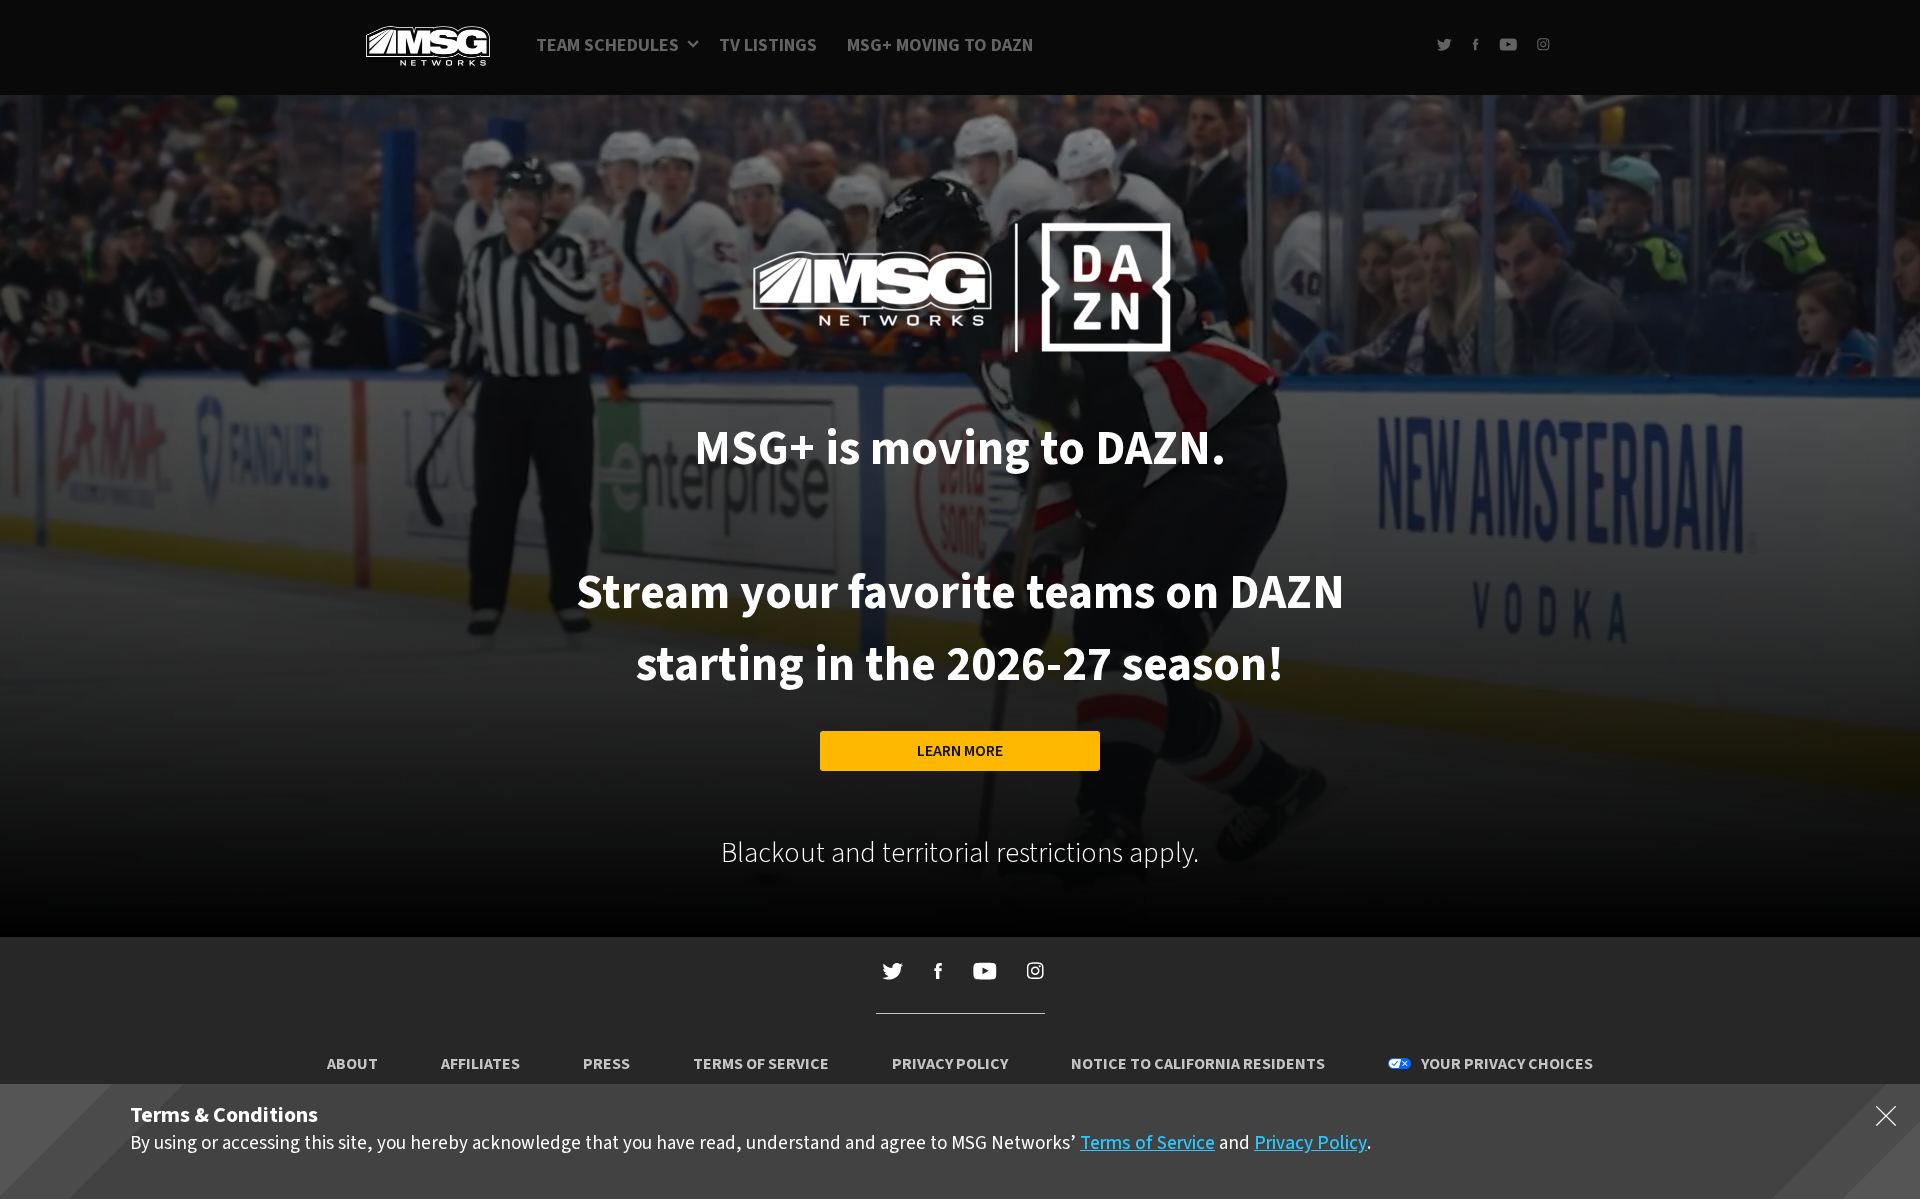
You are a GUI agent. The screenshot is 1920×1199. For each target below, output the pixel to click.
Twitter (1444, 44)
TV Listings (768, 45)
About (352, 1064)
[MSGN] (428, 47)
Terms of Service (761, 1064)
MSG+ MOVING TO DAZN (940, 45)
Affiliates (480, 1064)
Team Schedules (607, 45)
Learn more (960, 751)
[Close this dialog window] (1886, 1120)
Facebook (1475, 44)
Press (606, 1064)
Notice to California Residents (1198, 1064)
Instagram (1543, 44)
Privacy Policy (950, 1064)
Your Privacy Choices (1507, 1064)
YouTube (1508, 44)
